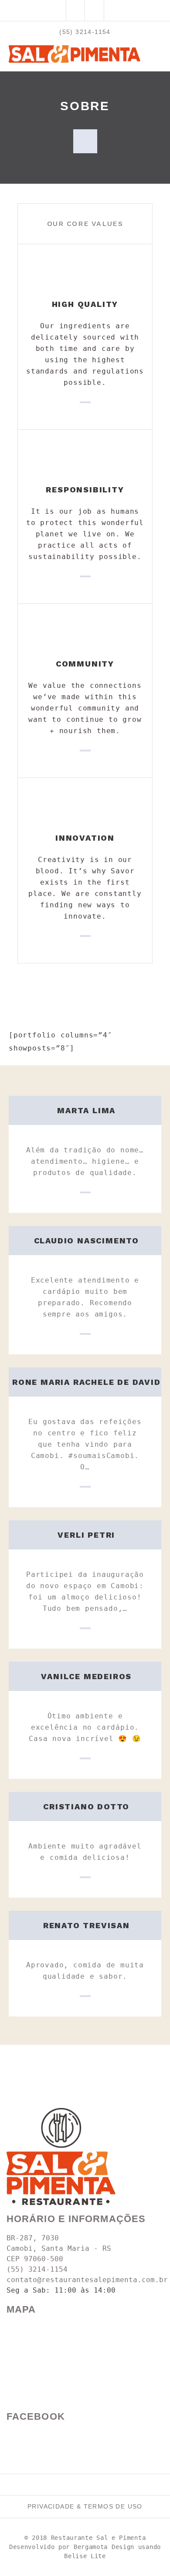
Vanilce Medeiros (86, 1676)
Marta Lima (86, 1110)
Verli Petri (86, 1535)
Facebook (36, 2416)
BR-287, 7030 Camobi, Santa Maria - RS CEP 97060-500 (59, 2248)
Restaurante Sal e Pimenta (99, 2538)
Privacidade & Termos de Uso (85, 2506)
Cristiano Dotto (86, 1807)
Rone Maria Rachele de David (87, 1382)
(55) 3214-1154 (85, 32)
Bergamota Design (104, 2547)
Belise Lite (85, 2556)
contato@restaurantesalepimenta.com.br (87, 2280)
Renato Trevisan (87, 1925)
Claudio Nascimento (87, 1241)
